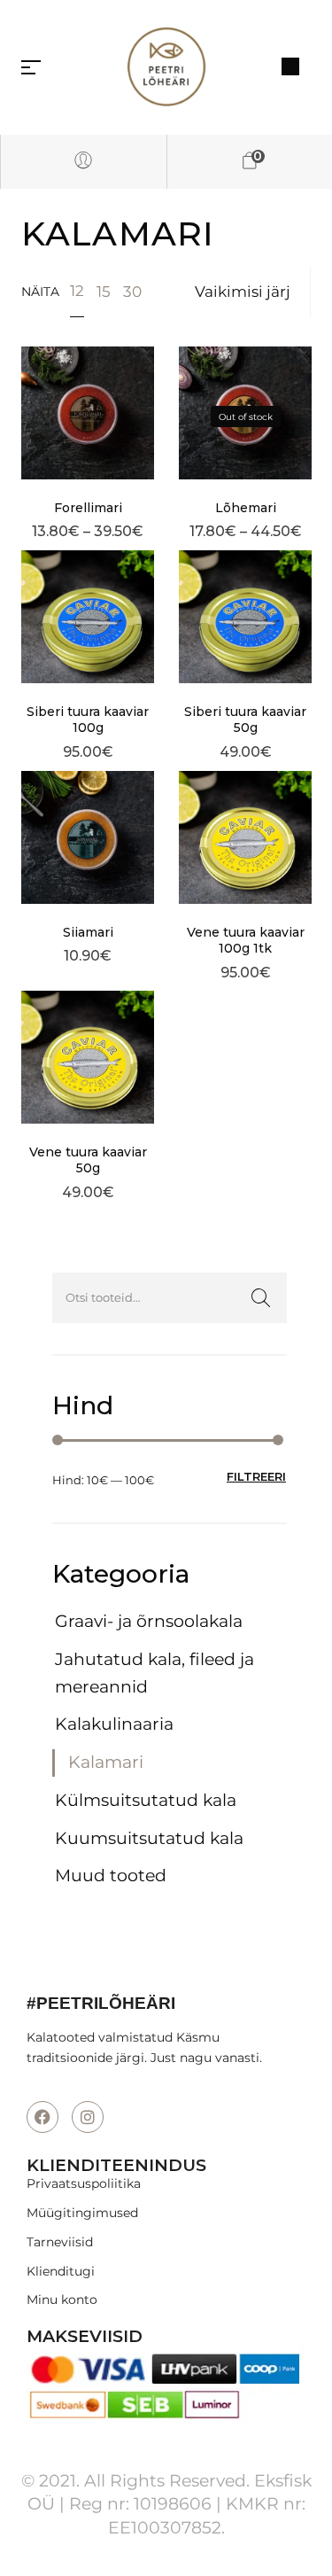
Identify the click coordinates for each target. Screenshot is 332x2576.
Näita (40, 292)
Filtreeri (256, 1476)
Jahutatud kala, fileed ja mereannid (154, 1673)
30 (132, 292)
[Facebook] (42, 2117)
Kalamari (105, 1762)
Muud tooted (111, 1876)
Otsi (261, 1298)
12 (77, 291)
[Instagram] (88, 2117)
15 (104, 292)
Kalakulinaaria (114, 1724)
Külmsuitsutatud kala (146, 1800)
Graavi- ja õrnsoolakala (149, 1621)
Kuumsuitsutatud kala (149, 1838)
